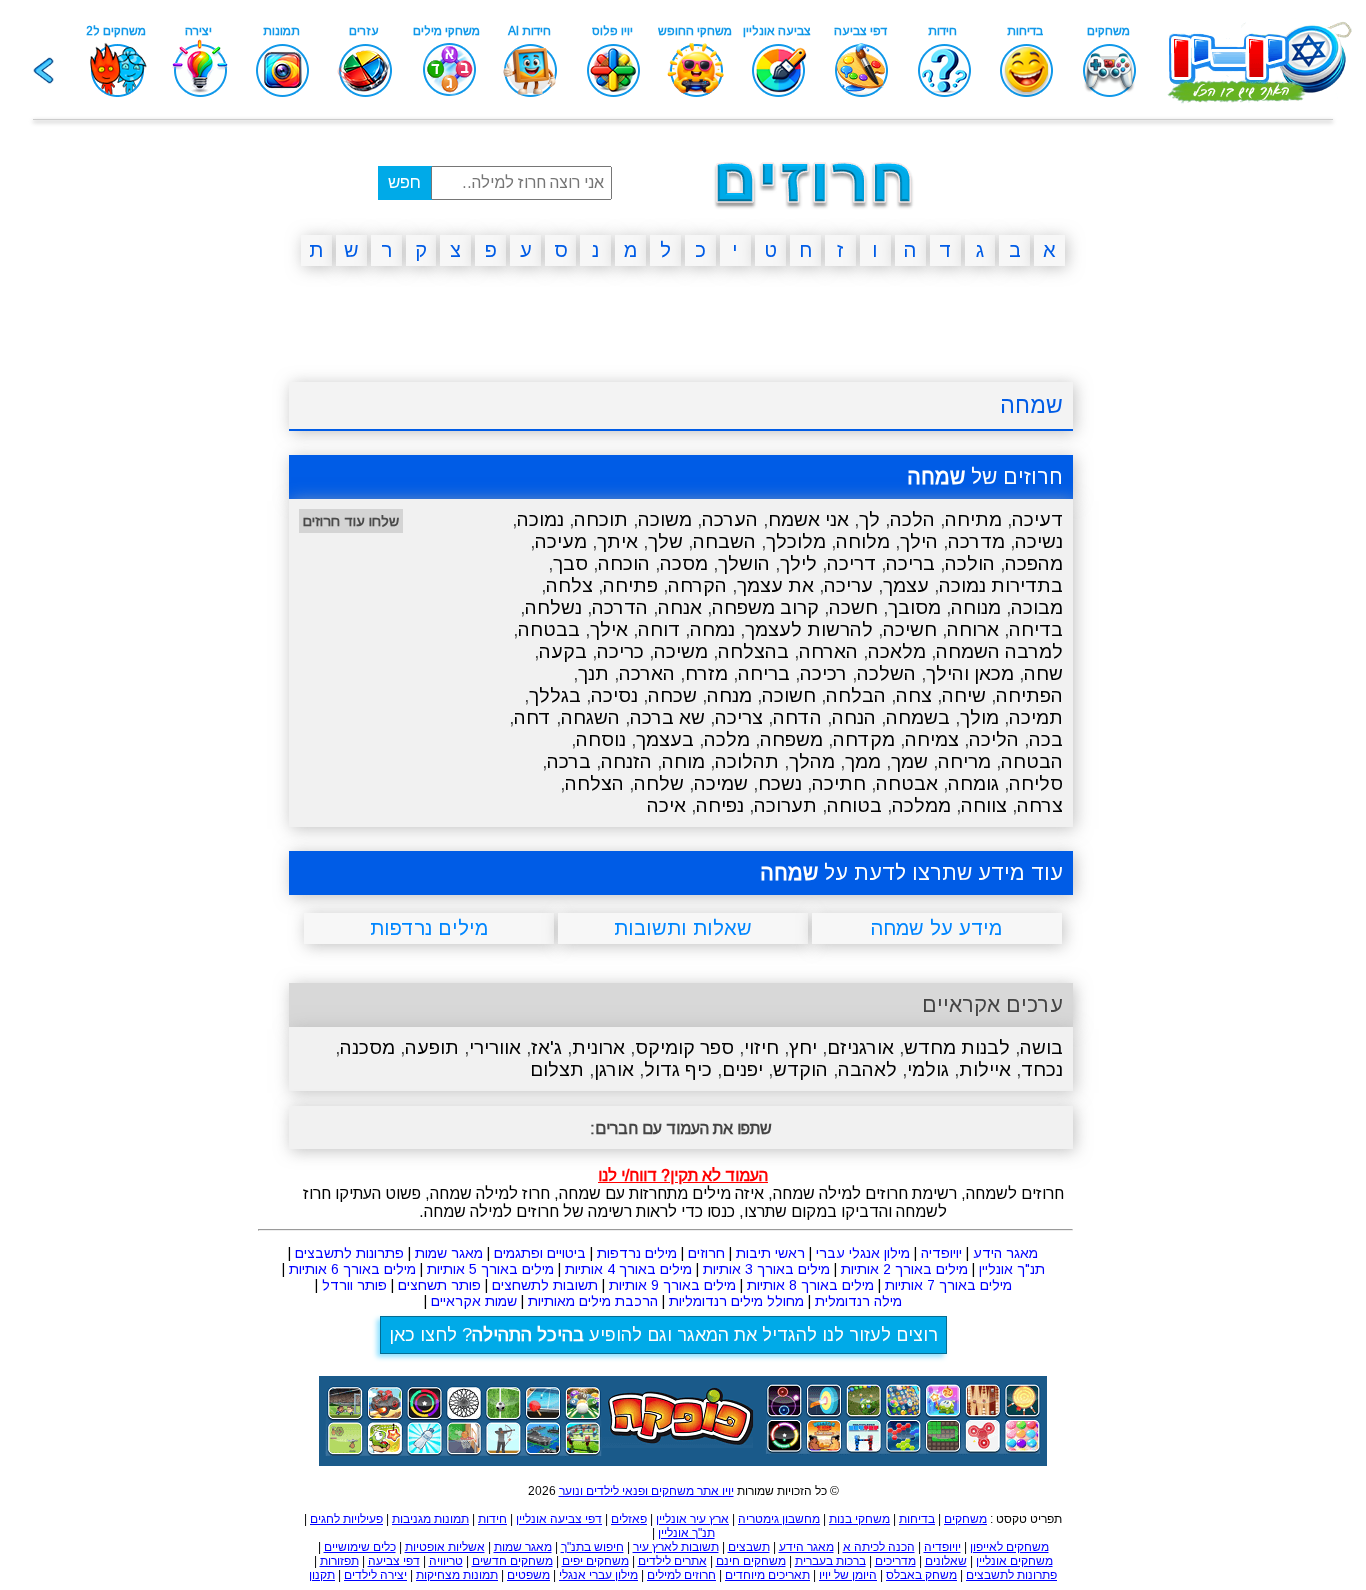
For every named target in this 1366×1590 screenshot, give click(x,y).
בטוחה (854, 805)
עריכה (848, 585)
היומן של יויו (848, 1575)
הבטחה (1032, 761)
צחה (914, 695)
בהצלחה (753, 651)
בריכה (910, 563)
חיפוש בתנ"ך (592, 1547)
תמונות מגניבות (430, 1519)
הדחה (797, 717)
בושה (1041, 1047)
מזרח (706, 673)
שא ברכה (667, 717)
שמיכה (721, 783)
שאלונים (946, 1561)
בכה (1046, 739)
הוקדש (800, 1069)
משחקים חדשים (512, 1561)
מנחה (729, 695)
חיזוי (761, 1047)
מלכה (727, 739)
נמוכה (540, 519)
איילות (985, 1069)
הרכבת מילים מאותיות (593, 1301)
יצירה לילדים (375, 1575)
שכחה (672, 695)
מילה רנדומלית (858, 1301)
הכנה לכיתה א (879, 1547)
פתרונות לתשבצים (349, 1253)
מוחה (683, 761)
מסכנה (367, 1047)
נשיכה (1039, 541)
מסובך (914, 607)
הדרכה (620, 607)
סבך (570, 563)
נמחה (712, 629)
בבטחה (549, 629)
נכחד (1042, 1069)
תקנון (322, 1575)
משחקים (965, 1519)
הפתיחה (1029, 695)
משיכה (681, 651)
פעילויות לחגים (346, 1519)
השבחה (724, 541)
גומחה (973, 783)
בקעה (563, 651)
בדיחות (917, 1519)
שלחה (659, 783)
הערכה (730, 519)
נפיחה (720, 805)
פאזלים (629, 1519)
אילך (609, 629)
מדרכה (976, 541)
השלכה (886, 673)
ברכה (569, 761)
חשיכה (910, 629)
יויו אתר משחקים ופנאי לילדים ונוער (646, 1491)
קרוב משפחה (765, 607)
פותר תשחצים (439, 1285)
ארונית (598, 1047)
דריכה (851, 563)
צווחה (984, 805)
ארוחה (973, 629)
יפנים (742, 1069)
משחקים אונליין (1014, 1561)
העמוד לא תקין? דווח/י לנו (683, 1175)
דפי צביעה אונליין (559, 1519)
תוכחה (601, 519)
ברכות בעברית (830, 1561)
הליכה (994, 739)
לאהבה (867, 1069)
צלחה (569, 585)
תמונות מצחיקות (457, 1575)
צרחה (1040, 805)
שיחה (964, 695)
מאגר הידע (1005, 1253)
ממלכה (921, 805)
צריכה (739, 717)
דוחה (659, 629)
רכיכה (823, 673)
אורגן (614, 1069)
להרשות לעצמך (809, 629)
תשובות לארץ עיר (676, 1547)
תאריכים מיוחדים (767, 1575)
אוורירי (495, 1047)
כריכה (620, 651)
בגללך (555, 695)
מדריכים (895, 1561)
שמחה (1031, 405)
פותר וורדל (354, 1285)
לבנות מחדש (957, 1047)
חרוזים (706, 1253)
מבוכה (1037, 607)
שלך (665, 541)
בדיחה (1036, 629)
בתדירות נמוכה (1001, 585)
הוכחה (624, 563)
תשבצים (749, 1547)
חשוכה (789, 695)
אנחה (680, 607)
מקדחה (864, 739)
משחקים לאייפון (1009, 1547)
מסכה (684, 563)
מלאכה (897, 651)
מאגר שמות (449, 1253)
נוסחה (601, 739)
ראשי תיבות (770, 1253)
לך (869, 519)
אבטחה (907, 783)
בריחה (764, 673)
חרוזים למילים (681, 1575)
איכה (666, 805)
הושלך (744, 563)
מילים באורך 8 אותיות (810, 1285)
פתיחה (630, 585)
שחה (1043, 673)
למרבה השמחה (999, 651)
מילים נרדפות (637, 1253)
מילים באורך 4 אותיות (628, 1269)
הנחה (854, 717)
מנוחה (976, 607)
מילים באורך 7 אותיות (948, 1285)
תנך (593, 673)
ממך (863, 761)
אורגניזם (860, 1047)
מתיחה (973, 519)
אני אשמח (808, 519)
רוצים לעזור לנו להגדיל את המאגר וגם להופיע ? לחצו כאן (663, 1335)
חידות (492, 1519)
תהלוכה (747, 761)
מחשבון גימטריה (779, 1519)
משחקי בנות (859, 1519)
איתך (617, 541)
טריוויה (446, 1561)
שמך (909, 761)
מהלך (812, 761)
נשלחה (553, 607)
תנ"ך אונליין (1012, 1269)
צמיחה (932, 739)
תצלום (557, 1069)
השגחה (590, 717)
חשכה (853, 607)
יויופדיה (941, 1253)
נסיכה (614, 695)
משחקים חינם (751, 1561)
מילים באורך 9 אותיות (672, 1285)
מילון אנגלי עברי (863, 1253)
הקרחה (697, 585)
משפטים (528, 1575)
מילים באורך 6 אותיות (352, 1269)
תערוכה (785, 805)
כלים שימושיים (360, 1547)
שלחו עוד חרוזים (351, 521)
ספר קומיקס (684, 1047)
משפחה (791, 739)
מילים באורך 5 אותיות (490, 1269)
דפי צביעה (394, 1561)
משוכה (665, 519)
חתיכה (839, 783)
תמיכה (1036, 717)
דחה (532, 717)
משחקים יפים (595, 1561)
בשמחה (918, 717)
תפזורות (339, 1561)
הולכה (970, 563)
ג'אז (546, 1047)
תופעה (432, 1047)
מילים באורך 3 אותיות (766, 1269)
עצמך (906, 585)
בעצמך (665, 739)
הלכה (912, 519)
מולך (979, 717)
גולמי (928, 1069)
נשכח (780, 783)
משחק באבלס (921, 1575)
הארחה (828, 651)
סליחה (1036, 783)
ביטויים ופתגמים (540, 1253)
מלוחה (863, 541)
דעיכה (1037, 519)
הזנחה (626, 761)
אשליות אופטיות (445, 1547)
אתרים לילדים (672, 1561)
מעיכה (561, 541)
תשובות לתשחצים (545, 1285)
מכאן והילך (970, 673)
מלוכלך (796, 541)
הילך (919, 541)
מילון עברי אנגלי (598, 1575)
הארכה (647, 673)
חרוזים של (985, 476)
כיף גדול (678, 1069)
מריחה (964, 761)
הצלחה (594, 783)
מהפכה (1034, 563)
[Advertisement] (193, 591)
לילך (798, 563)
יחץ (803, 1047)
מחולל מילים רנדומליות (736, 1301)
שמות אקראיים (474, 1301)
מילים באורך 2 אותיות (904, 1269)
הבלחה (856, 695)
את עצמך (775, 585)
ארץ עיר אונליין (692, 1519)
